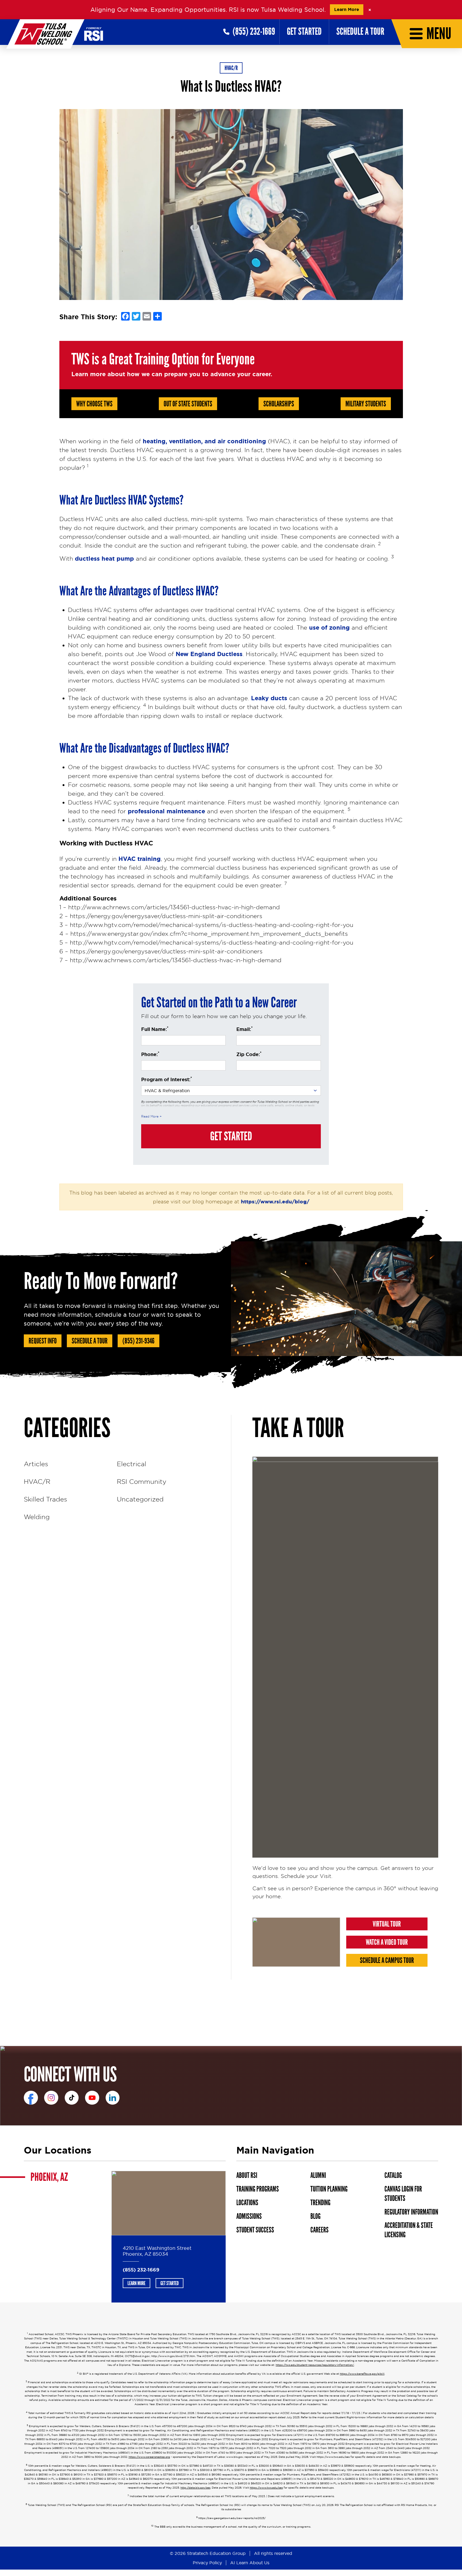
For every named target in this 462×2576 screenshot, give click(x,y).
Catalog (393, 2175)
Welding (37, 1517)
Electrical (132, 1464)
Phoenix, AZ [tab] (49, 2177)
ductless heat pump (104, 559)
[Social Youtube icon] (92, 2098)
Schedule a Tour (360, 32)
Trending (320, 2203)
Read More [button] (150, 1116)
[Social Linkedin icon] (113, 2098)
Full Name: (155, 1029)
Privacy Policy (207, 2563)
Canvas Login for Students (403, 2194)
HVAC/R (231, 68)
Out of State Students (188, 404)
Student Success (255, 2230)
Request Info (43, 1341)
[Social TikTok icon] (72, 2098)
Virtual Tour (387, 1924)
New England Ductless (209, 654)
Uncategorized (140, 1499)
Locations (247, 2203)
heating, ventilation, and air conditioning (204, 441)
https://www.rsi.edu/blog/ (275, 1202)
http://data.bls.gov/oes (195, 2488)
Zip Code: (249, 1054)
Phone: (150, 1054)
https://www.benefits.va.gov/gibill (362, 2374)
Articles (36, 1464)
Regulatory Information (411, 2212)
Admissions (249, 2216)
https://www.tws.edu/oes (266, 2488)
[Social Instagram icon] (51, 2098)
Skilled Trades (45, 1499)
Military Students (366, 404)
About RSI (247, 2175)
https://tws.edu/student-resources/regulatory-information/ (315, 2365)
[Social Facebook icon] (31, 2098)
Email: (245, 1029)
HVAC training (140, 859)
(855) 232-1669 (141, 2270)
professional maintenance (166, 811)
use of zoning (329, 628)
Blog (315, 2216)
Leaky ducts (269, 698)
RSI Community (142, 1481)
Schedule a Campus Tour (387, 1961)
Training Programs (258, 2189)
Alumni (318, 2175)
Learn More (347, 9)
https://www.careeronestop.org (149, 2457)
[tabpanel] (169, 2237)
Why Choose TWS (94, 404)
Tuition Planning (329, 2189)
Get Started (304, 32)
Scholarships (279, 404)
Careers (319, 2230)
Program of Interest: (167, 1079)
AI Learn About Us (250, 2563)
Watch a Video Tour (387, 1942)
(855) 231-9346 (138, 1341)
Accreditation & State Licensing (409, 2230)
